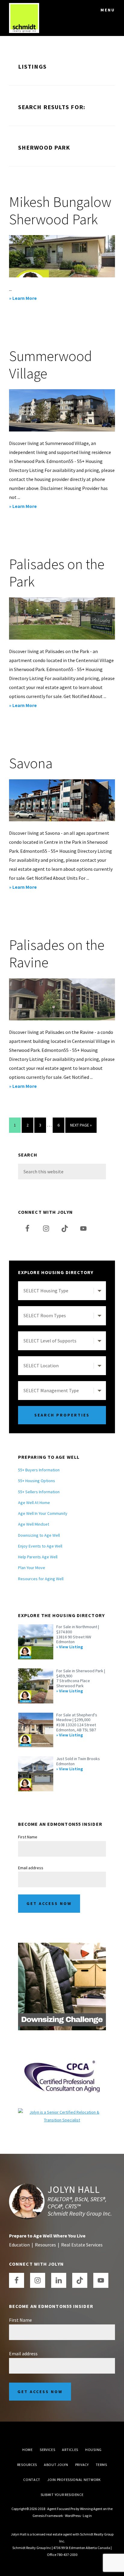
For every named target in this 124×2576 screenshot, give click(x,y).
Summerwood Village (51, 365)
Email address (31, 1868)
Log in (87, 2516)
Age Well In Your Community (43, 1513)
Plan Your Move (32, 1568)
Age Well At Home (34, 1503)
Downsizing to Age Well (39, 1535)
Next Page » (81, 1127)
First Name (28, 1837)
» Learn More (34, 299)
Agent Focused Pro (61, 2509)
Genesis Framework (48, 2516)
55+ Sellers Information (39, 1492)
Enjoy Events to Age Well (40, 1546)
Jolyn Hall (74, 2189)
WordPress (73, 2516)
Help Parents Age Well (38, 1557)
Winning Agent (91, 2509)
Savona (31, 763)
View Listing (71, 1647)
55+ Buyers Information (39, 1470)
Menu (108, 10)
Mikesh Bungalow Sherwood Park (60, 210)
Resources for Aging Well (41, 1579)
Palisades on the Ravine (57, 954)
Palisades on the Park (57, 573)
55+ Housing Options (37, 1481)
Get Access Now (49, 1903)
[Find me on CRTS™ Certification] (62, 2112)
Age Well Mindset (34, 1524)
